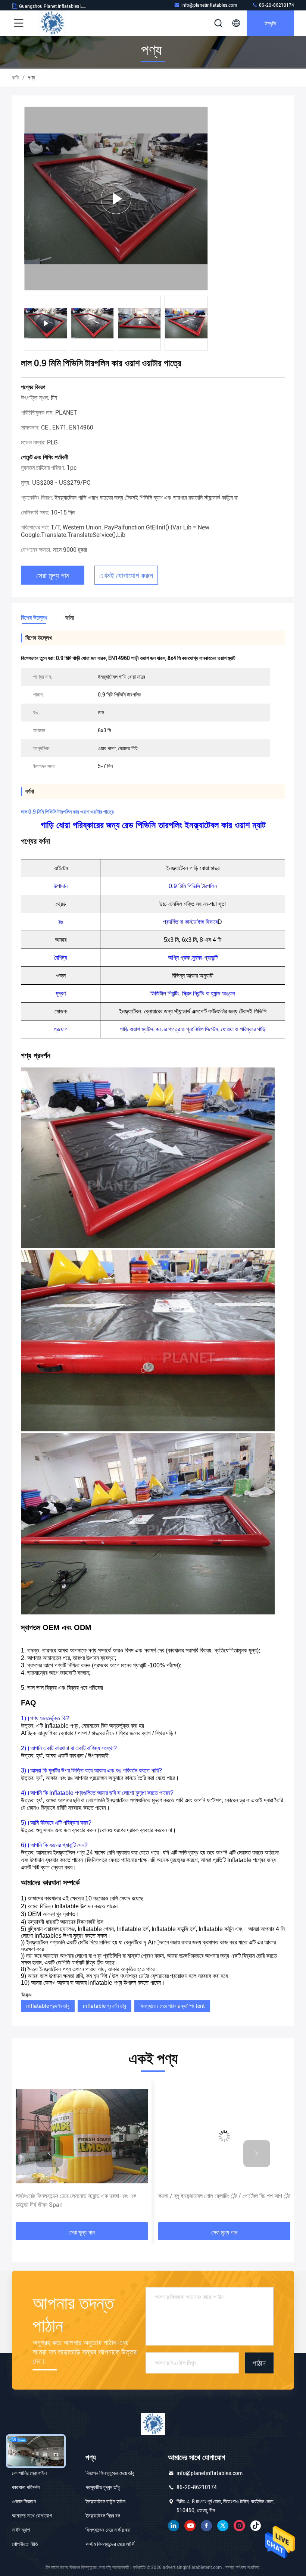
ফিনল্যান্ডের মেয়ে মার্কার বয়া (108, 2530)
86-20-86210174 (276, 5)
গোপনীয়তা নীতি (25, 2544)
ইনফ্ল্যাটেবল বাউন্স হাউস (105, 2501)
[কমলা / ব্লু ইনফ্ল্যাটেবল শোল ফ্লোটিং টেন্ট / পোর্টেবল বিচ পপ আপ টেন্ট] (82, 2136)
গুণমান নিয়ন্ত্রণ (24, 2501)
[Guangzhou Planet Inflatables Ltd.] (52, 23)
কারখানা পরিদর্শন (26, 2487)
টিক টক (256, 2526)
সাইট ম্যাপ (21, 2530)
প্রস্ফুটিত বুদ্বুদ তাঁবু (103, 2487)
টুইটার (223, 2526)
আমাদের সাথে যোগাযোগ (32, 2516)
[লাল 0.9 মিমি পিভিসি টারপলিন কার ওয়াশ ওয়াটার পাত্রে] (116, 199)
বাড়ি (16, 78)
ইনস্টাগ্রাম (239, 2526)
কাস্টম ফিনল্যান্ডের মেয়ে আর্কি (110, 2544)
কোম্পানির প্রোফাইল (29, 2473)
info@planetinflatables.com (209, 5)
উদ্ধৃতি (270, 23)
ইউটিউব (190, 2526)
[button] (49, 2154)
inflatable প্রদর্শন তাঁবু (48, 2006)
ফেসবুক (206, 2526)
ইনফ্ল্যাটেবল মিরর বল (103, 2516)
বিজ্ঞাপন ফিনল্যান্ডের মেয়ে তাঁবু (110, 2473)
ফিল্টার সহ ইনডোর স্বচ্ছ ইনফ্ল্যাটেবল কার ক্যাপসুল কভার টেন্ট (215, 2196)
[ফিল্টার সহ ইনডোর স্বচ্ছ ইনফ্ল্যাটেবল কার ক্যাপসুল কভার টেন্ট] (224, 2136)
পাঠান (259, 2363)
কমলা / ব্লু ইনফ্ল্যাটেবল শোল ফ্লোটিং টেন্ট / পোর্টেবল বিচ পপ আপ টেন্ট (82, 2196)
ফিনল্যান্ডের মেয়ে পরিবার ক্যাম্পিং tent (172, 2006)
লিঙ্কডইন (174, 2526)
